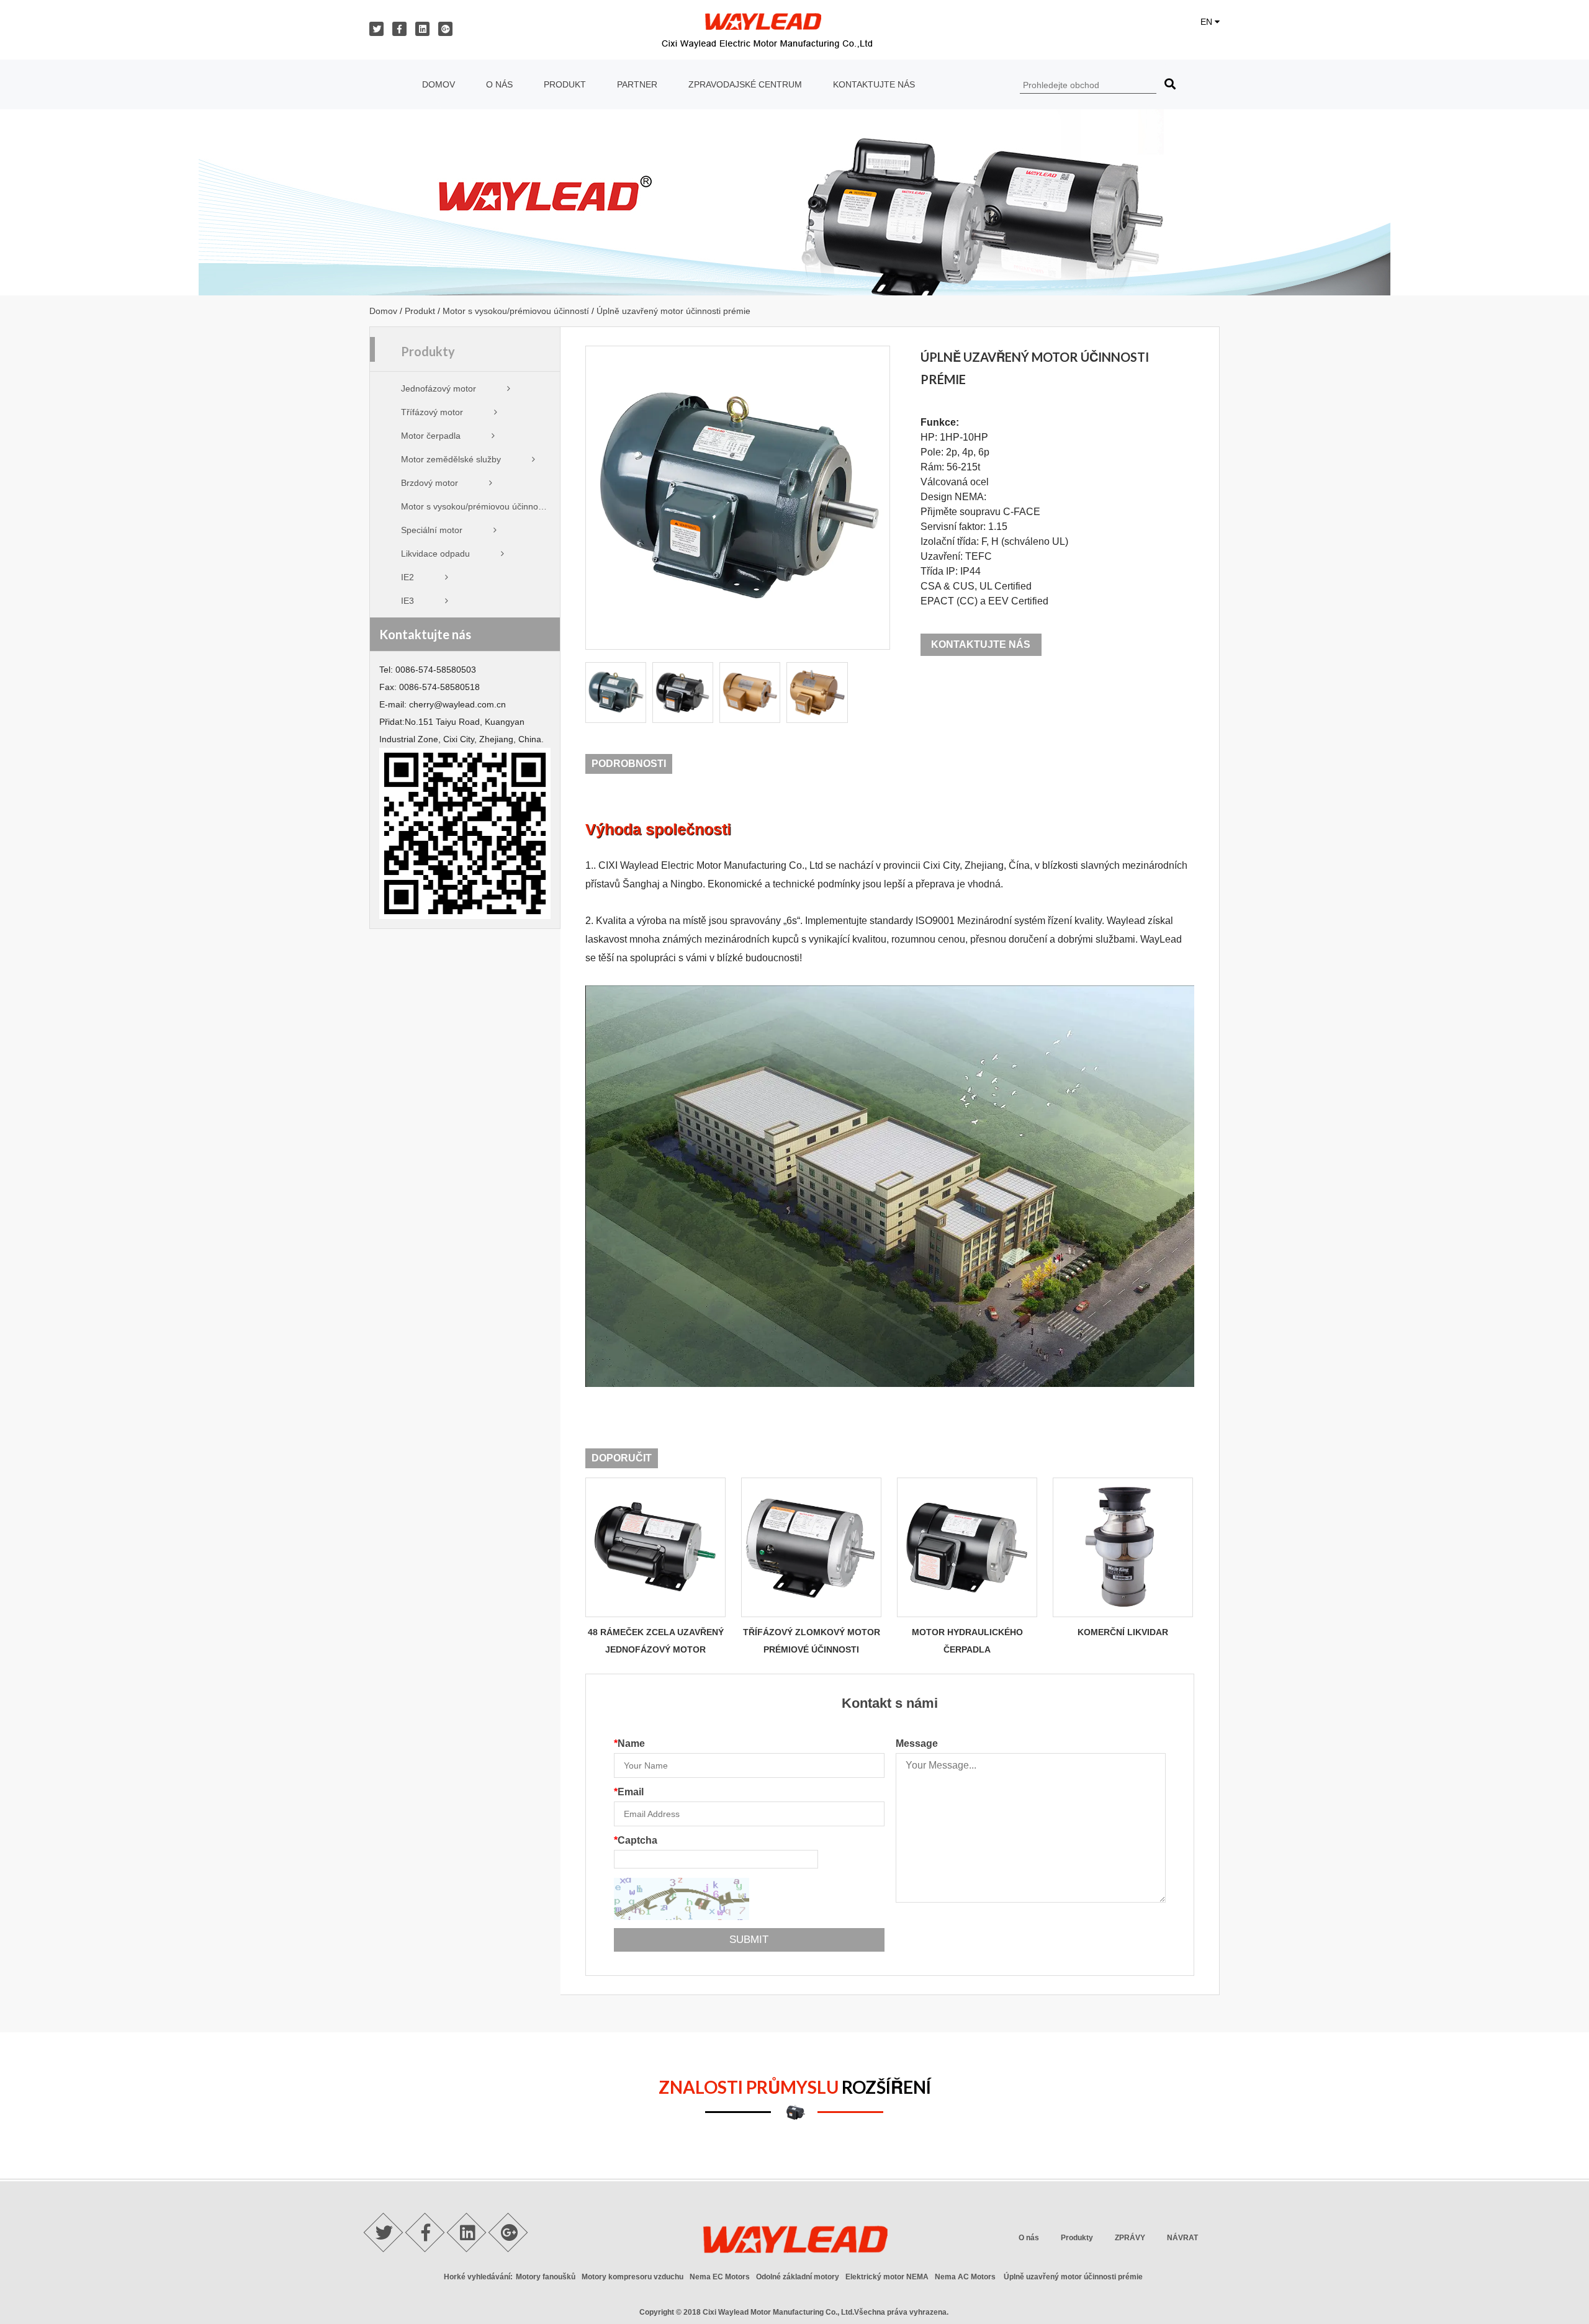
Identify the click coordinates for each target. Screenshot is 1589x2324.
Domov (439, 84)
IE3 (407, 601)
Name (629, 1743)
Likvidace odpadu (435, 554)
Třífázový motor (432, 412)
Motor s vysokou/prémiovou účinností (516, 311)
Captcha (636, 1840)
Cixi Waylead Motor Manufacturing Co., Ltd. (778, 2312)
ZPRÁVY (1130, 2238)
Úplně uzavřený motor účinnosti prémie (1073, 2277)
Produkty (1077, 2238)
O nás (499, 84)
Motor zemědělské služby (451, 459)
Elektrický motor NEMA (887, 2277)
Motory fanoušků (546, 2277)
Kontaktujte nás (874, 84)
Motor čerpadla (431, 436)
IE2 (407, 577)
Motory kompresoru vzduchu (632, 2277)
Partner (637, 84)
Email (629, 1792)
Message (917, 1743)
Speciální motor (432, 530)
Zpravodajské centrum (745, 84)
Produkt (565, 84)
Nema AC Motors (965, 2277)
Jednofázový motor (439, 388)
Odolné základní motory (798, 2277)
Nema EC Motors (720, 2277)
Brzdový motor (430, 483)
